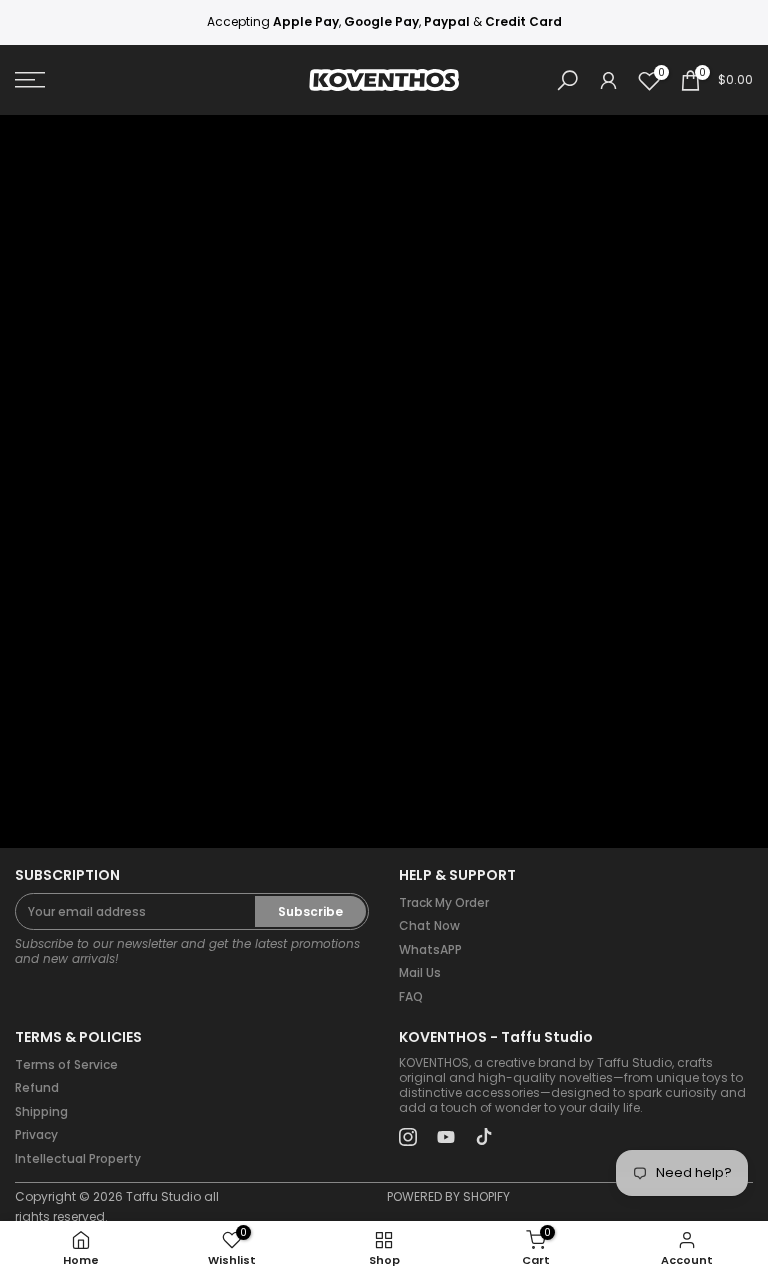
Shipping (41, 1111)
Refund (37, 1087)
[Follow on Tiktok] (484, 1137)
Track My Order (444, 902)
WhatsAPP (430, 949)
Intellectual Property (78, 1158)
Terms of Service (66, 1064)
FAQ (411, 996)
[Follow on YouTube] (446, 1137)
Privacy (36, 1134)
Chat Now (429, 925)
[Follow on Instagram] (408, 1137)
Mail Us (420, 972)
